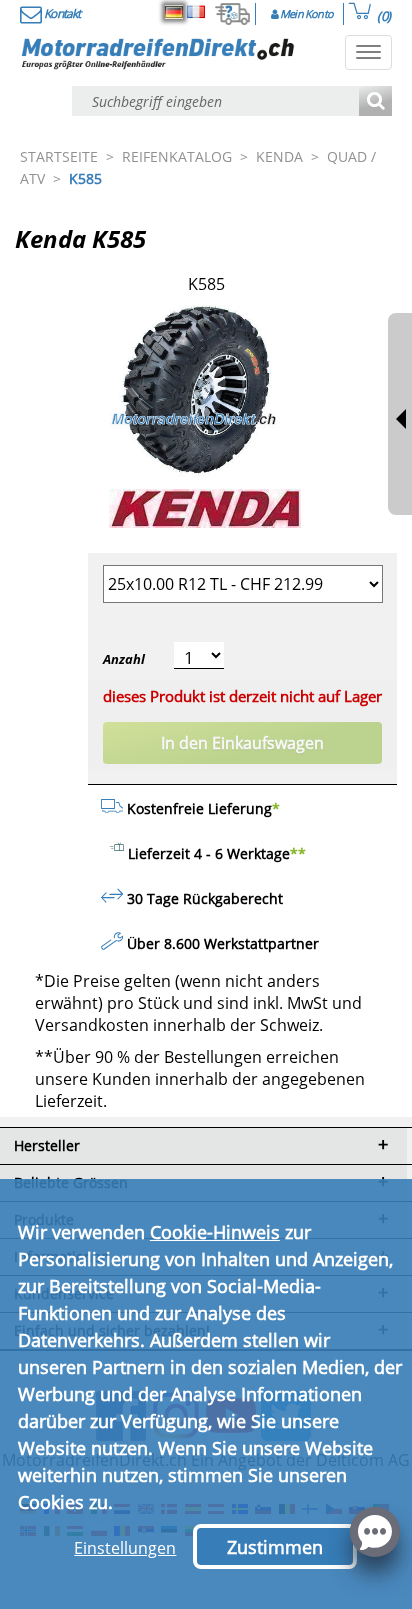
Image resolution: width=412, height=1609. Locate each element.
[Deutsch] (174, 12)
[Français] (196, 12)
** (298, 853)
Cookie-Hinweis (215, 1232)
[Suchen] (375, 102)
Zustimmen (275, 1547)
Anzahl (124, 659)
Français (196, 12)
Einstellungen (125, 1548)
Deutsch (174, 12)
